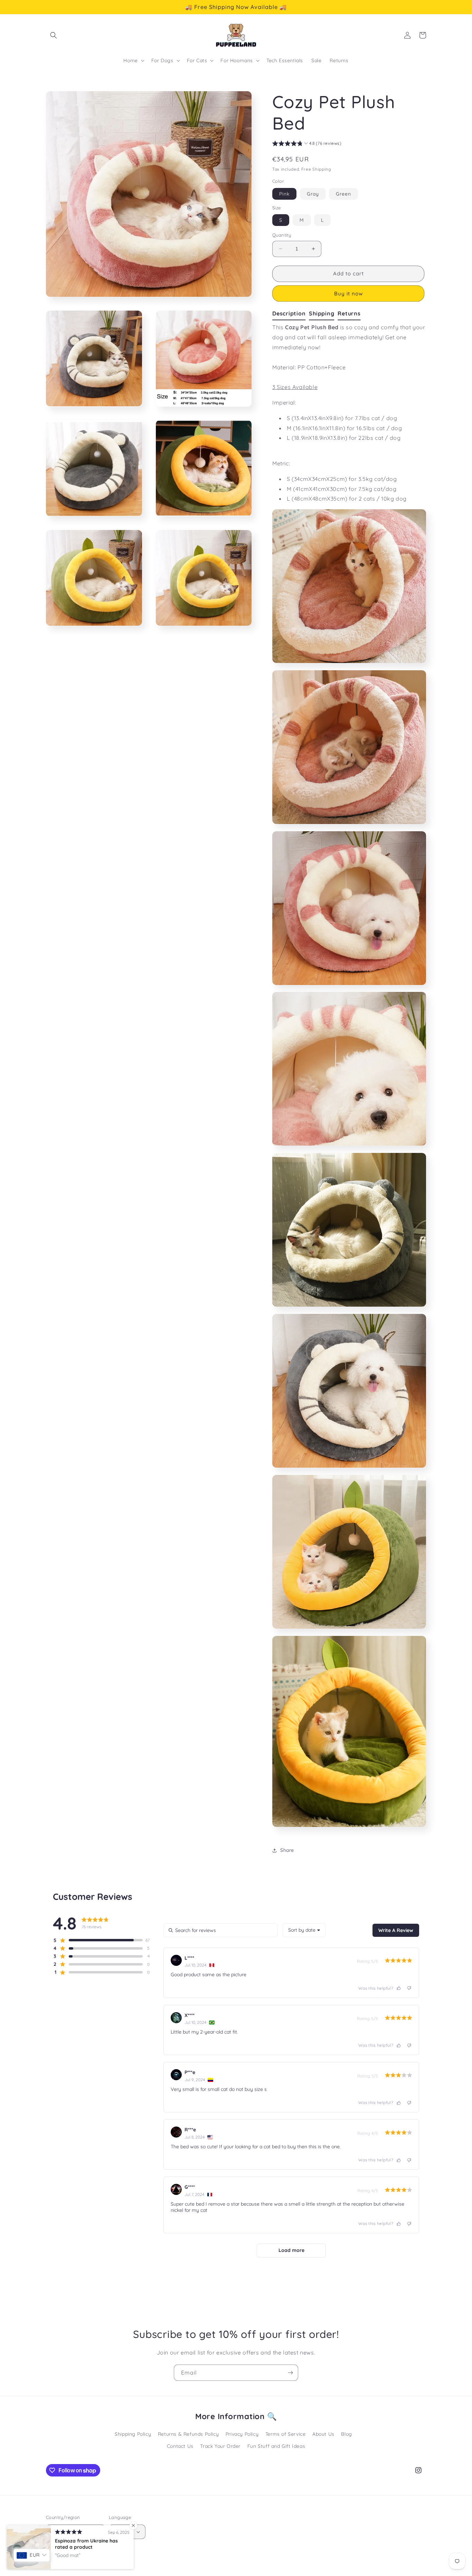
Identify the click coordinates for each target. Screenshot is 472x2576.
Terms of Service (286, 2434)
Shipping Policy (133, 2434)
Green (343, 194)
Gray (313, 194)
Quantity (282, 235)
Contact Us (180, 2446)
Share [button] (287, 1850)
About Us (323, 2434)
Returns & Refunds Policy (188, 2434)
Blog (346, 2434)
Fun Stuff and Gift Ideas (276, 2446)
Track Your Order (220, 2446)
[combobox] (304, 1930)
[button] (54, 35)
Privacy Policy (242, 2434)
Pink (284, 194)
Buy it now (348, 293)
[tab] (291, 314)
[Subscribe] (290, 2373)
